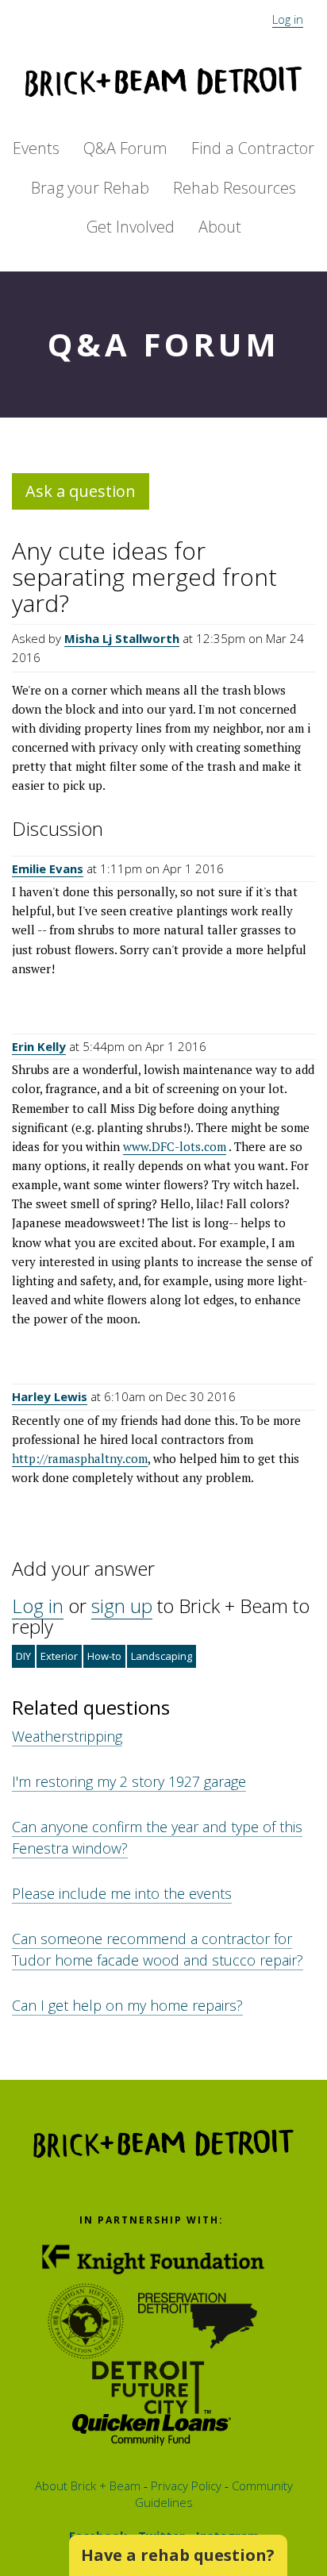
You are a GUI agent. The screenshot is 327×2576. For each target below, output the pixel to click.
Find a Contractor (253, 148)
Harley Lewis (50, 1396)
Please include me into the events (122, 1893)
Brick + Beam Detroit (163, 82)
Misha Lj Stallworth (122, 638)
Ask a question (81, 491)
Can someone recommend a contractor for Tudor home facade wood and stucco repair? (158, 1949)
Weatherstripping (67, 1736)
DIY (23, 1656)
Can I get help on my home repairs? (127, 2005)
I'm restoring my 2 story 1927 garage (129, 1781)
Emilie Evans (48, 868)
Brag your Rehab (90, 188)
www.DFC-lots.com (175, 1146)
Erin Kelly (39, 1046)
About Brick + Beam (88, 2486)
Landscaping (162, 1656)
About (220, 227)
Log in (288, 19)
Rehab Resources (235, 188)
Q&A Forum (125, 148)
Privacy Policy (185, 2486)
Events (36, 148)
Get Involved (131, 227)
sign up (122, 1606)
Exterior (59, 1656)
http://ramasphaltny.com (80, 1458)
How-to (104, 1656)
